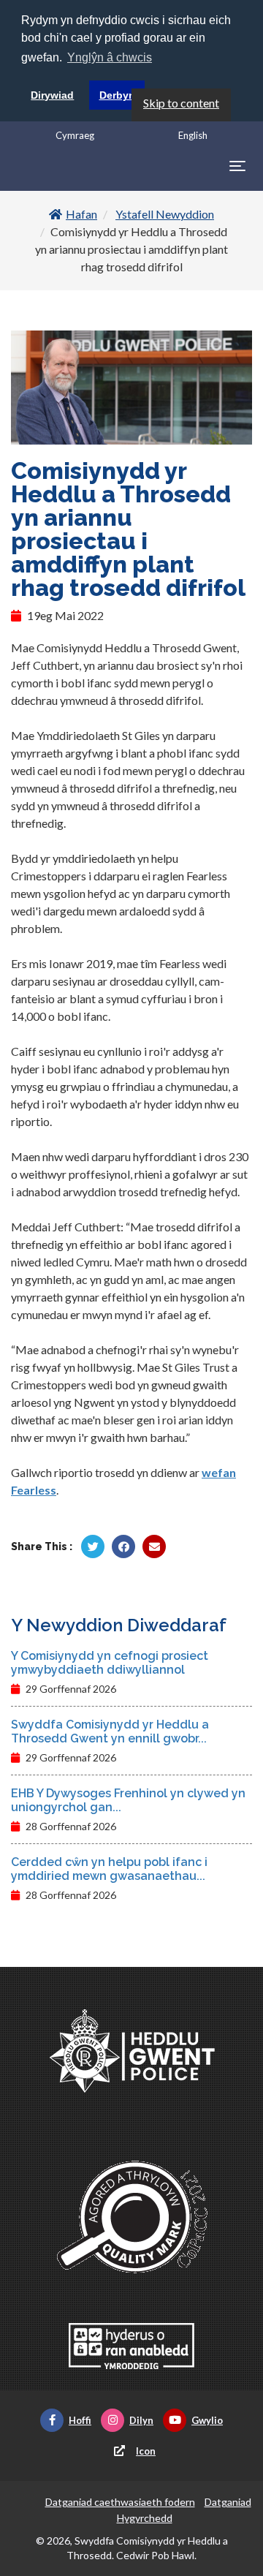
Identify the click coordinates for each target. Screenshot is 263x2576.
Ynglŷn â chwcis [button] (110, 57)
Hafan (81, 214)
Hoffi (80, 2420)
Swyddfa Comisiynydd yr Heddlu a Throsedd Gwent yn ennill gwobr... (110, 1731)
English (193, 135)
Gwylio (207, 2420)
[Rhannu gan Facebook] (123, 1546)
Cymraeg (75, 135)
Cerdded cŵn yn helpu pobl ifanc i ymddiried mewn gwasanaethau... (109, 1869)
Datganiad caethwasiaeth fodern (120, 2502)
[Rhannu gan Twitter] (93, 1546)
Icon (146, 2451)
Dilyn (141, 2420)
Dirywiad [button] (52, 95)
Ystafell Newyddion (165, 214)
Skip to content (181, 103)
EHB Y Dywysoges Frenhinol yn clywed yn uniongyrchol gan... (128, 1800)
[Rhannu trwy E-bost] (154, 1546)
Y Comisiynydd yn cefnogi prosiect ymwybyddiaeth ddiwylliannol (110, 1663)
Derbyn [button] (117, 95)
